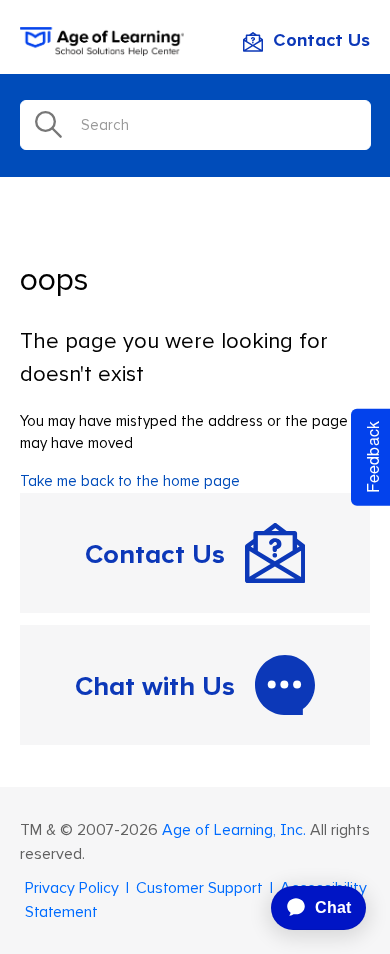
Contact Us (321, 41)
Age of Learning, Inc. (234, 830)
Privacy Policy (72, 888)
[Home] (102, 51)
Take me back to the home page (130, 481)
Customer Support (199, 888)
